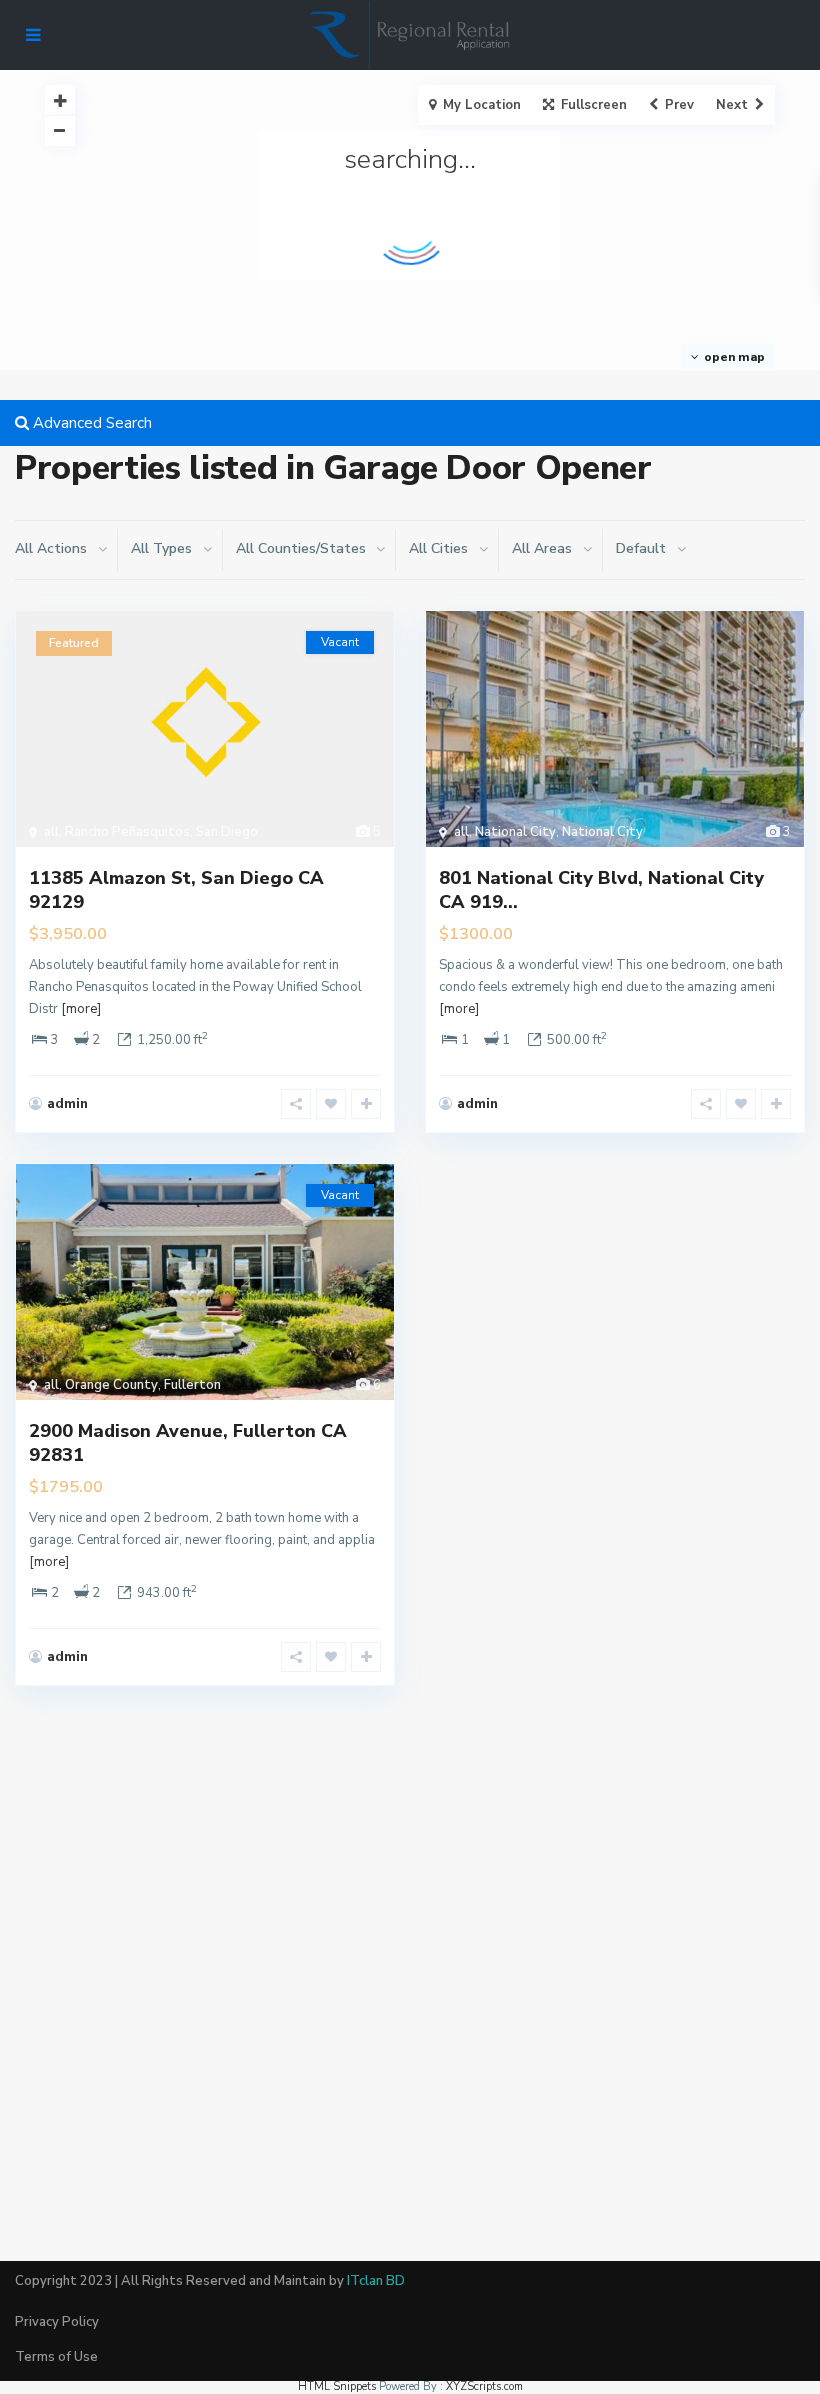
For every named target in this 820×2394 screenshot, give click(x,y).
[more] (81, 1009)
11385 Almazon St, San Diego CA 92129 (176, 889)
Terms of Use (56, 2357)
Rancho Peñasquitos (127, 832)
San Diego (227, 832)
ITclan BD (376, 2281)
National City (515, 832)
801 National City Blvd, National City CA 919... (601, 889)
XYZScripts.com (484, 2386)
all (51, 832)
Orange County (111, 1385)
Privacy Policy (57, 2322)
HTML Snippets (337, 2386)
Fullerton (192, 1385)
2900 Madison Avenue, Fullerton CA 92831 (188, 1442)
